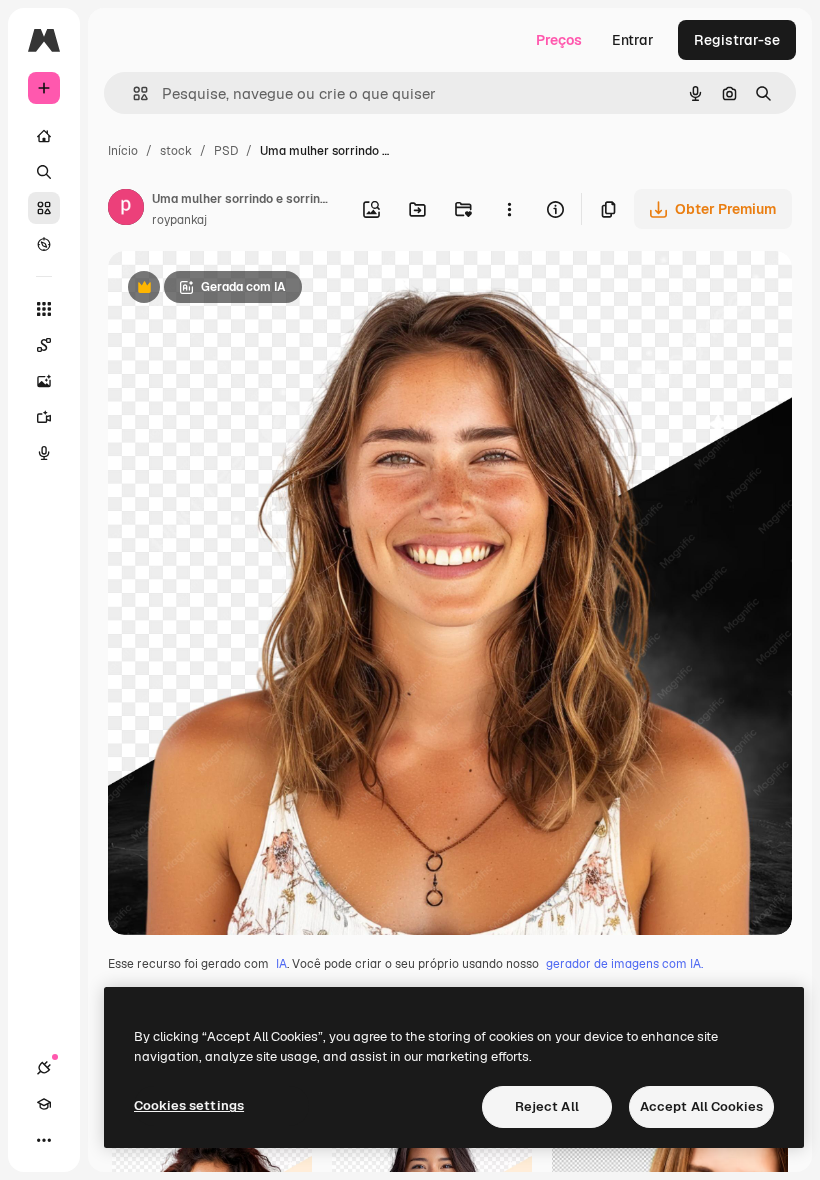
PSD (226, 151)
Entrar (633, 40)
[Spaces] (44, 345)
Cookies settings (189, 1105)
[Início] (44, 136)
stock (176, 151)
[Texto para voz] (44, 453)
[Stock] (44, 208)
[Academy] (44, 1104)
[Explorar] (44, 244)
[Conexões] (44, 1068)
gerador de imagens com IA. (624, 964)
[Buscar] (44, 172)
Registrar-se (737, 40)
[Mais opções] (509, 209)
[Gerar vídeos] (44, 417)
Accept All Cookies (701, 1106)
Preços (559, 40)
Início (123, 151)
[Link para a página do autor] (126, 210)
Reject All (547, 1106)
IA (281, 964)
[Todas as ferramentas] (44, 309)
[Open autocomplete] (132, 93)
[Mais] (44, 1140)
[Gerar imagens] (44, 381)
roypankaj (179, 220)
